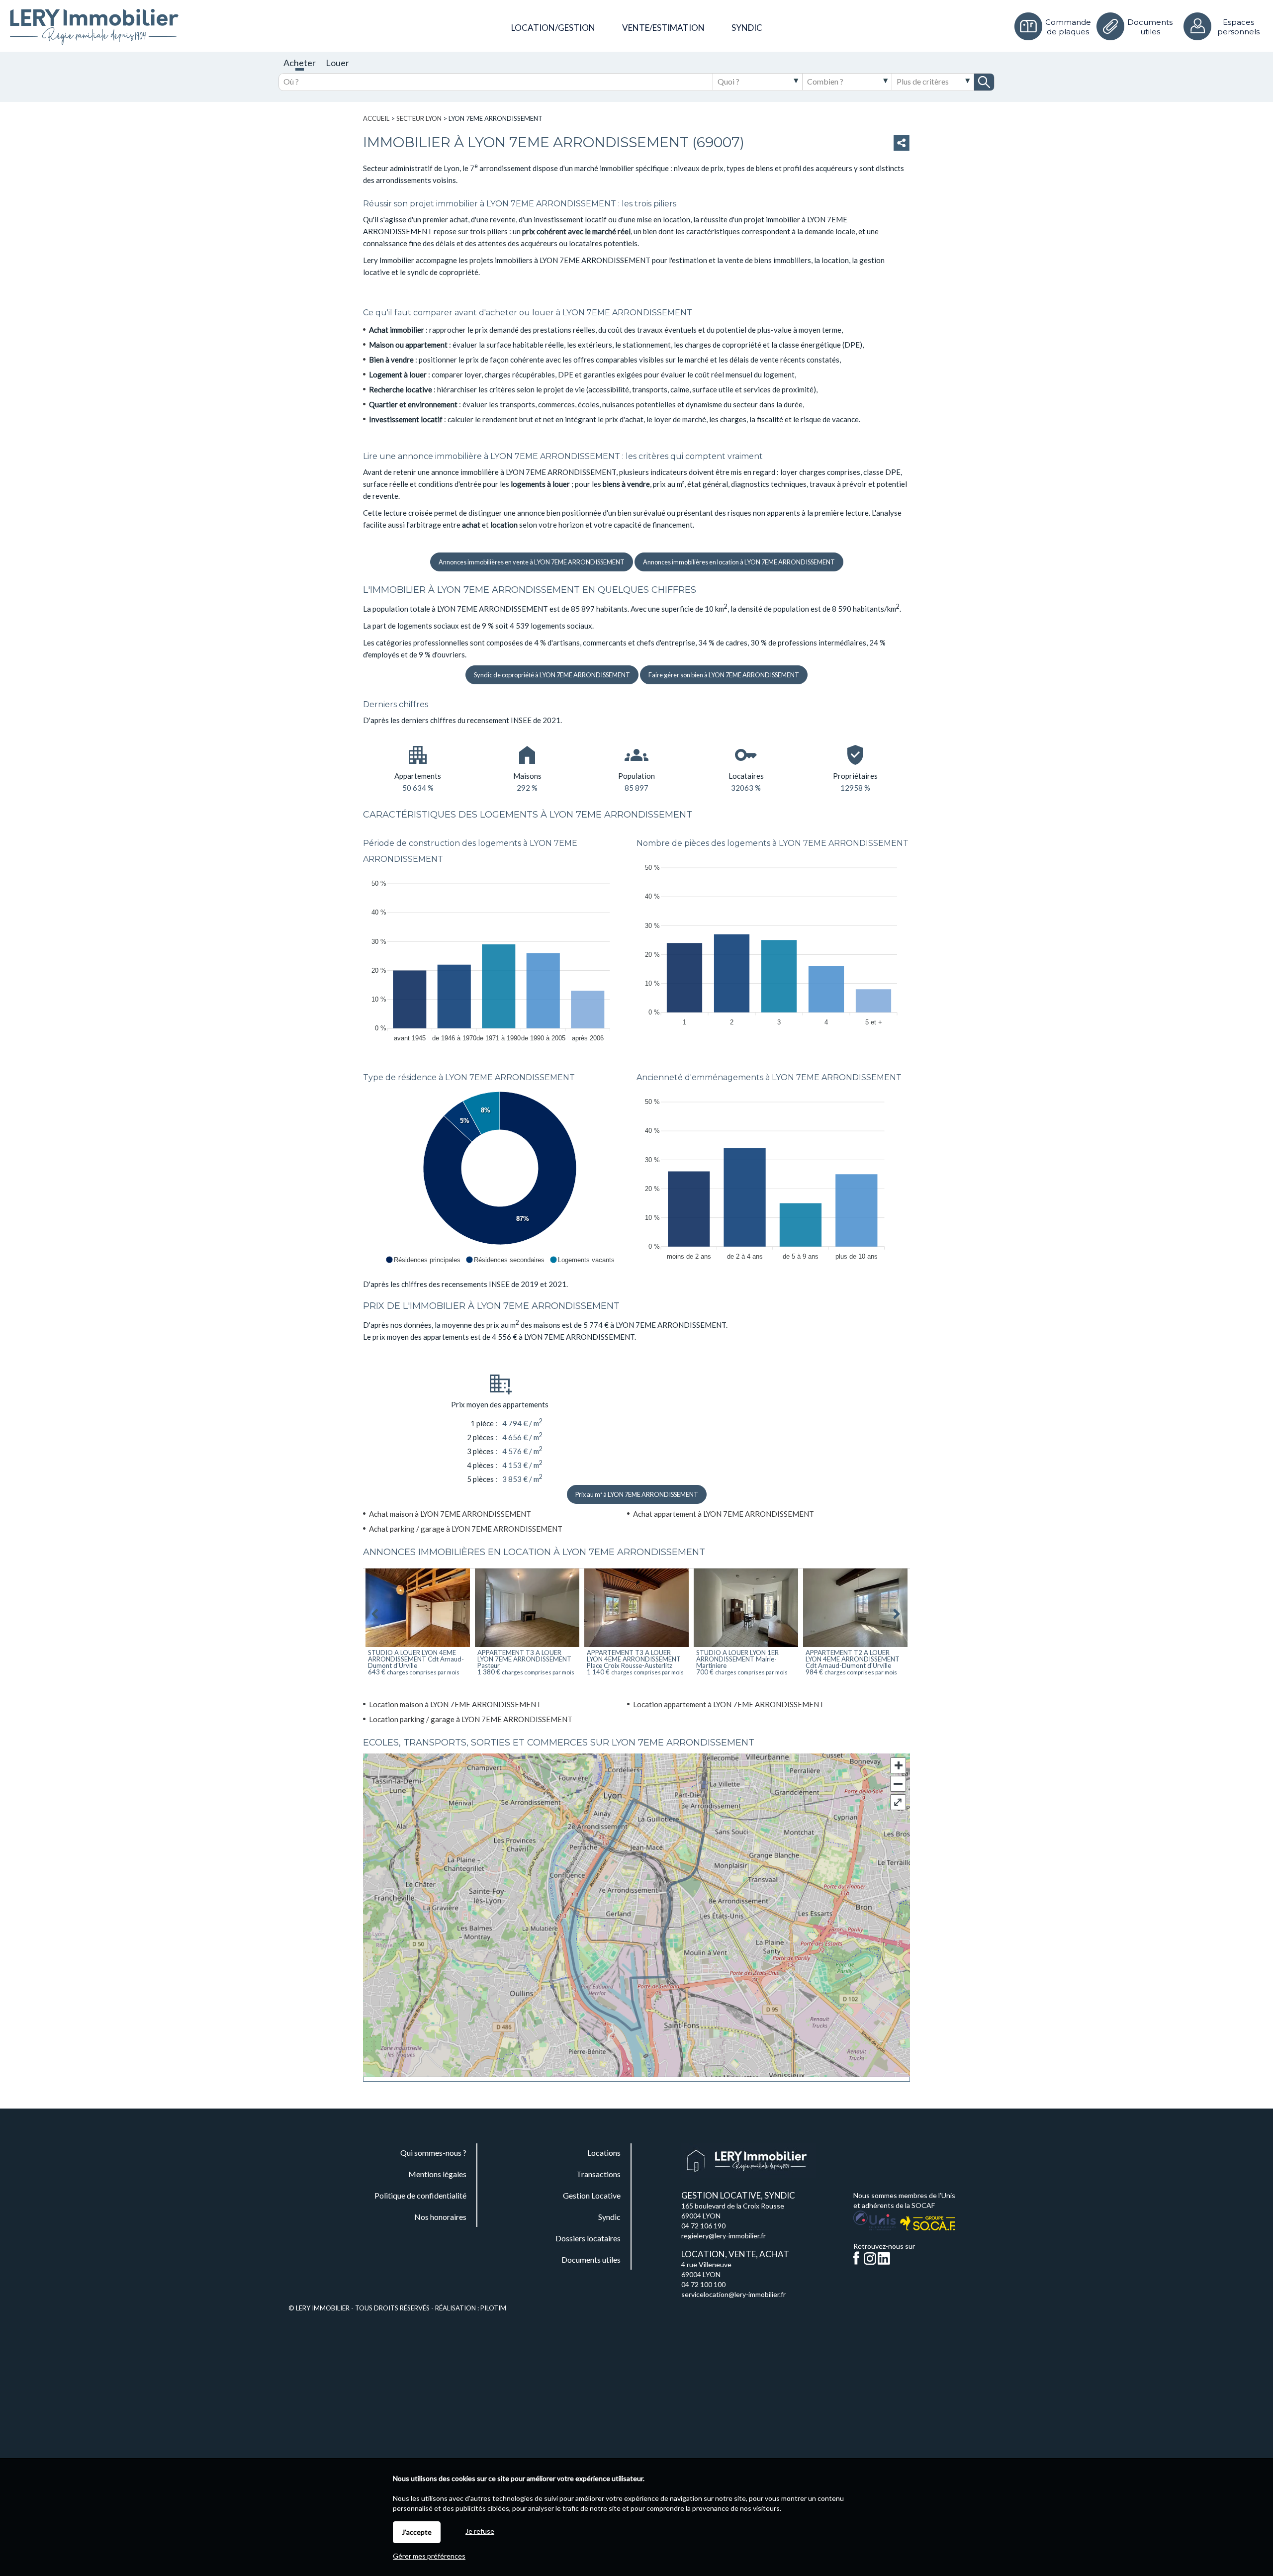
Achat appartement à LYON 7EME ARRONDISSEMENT (724, 1514)
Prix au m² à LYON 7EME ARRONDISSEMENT (637, 1494)
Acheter (300, 63)
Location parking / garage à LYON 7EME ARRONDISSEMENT (471, 1719)
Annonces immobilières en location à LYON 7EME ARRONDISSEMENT (739, 562)
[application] (500, 958)
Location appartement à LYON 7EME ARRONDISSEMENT (728, 1704)
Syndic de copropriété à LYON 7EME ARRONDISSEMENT (552, 675)
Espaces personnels (1238, 27)
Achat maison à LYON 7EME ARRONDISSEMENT (450, 1514)
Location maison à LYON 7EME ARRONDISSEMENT (455, 1704)
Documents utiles (1150, 27)
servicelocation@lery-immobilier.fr (733, 2294)
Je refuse (480, 2531)
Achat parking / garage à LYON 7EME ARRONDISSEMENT (466, 1529)
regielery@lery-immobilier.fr (724, 2236)
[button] (423, 1260)
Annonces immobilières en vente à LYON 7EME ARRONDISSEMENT (532, 562)
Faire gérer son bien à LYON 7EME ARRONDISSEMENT (724, 675)
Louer (337, 63)
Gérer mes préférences (429, 2556)
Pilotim (493, 2308)
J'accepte (417, 2532)
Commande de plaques (1068, 27)
